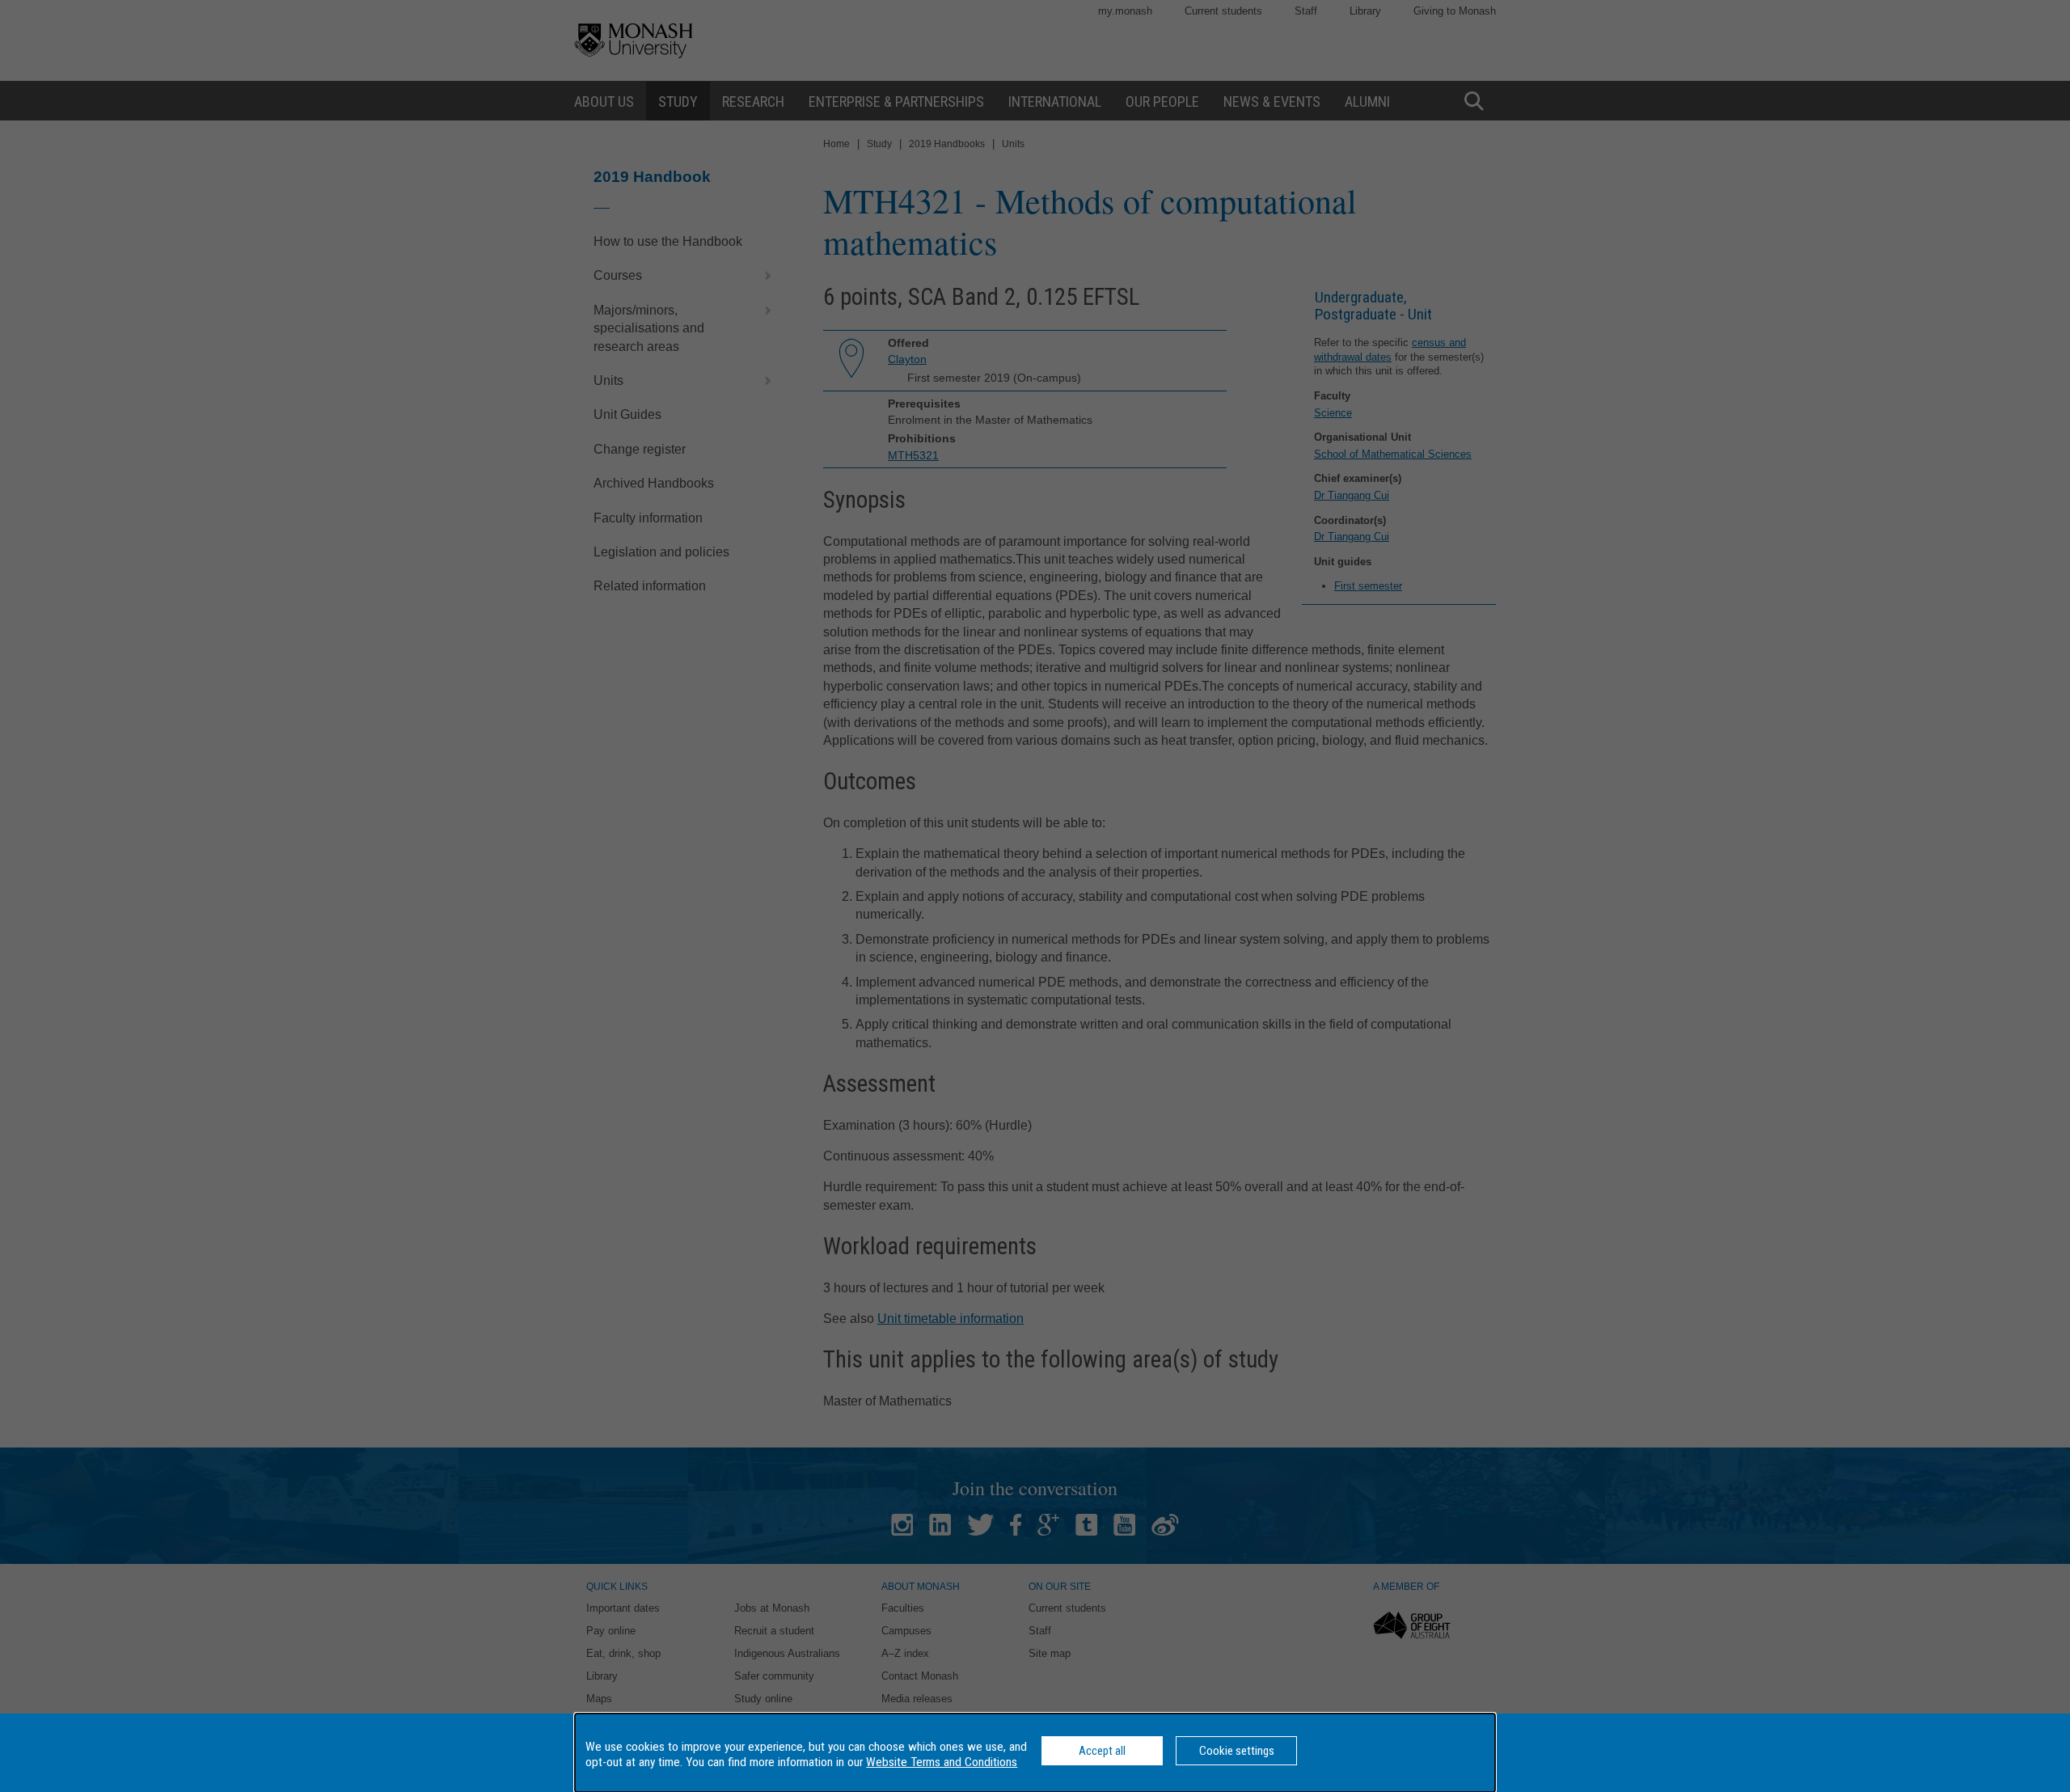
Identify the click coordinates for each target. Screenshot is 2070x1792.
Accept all (1102, 1751)
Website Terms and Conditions (942, 1762)
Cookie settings (1237, 1751)
